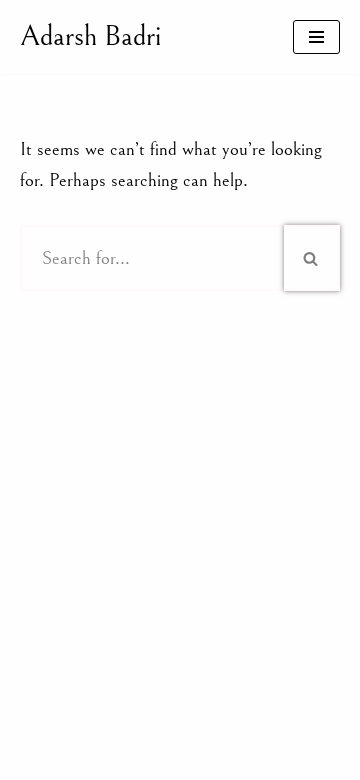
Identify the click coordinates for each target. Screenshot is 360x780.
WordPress (251, 757)
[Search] (312, 258)
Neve (89, 757)
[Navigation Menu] (316, 37)
